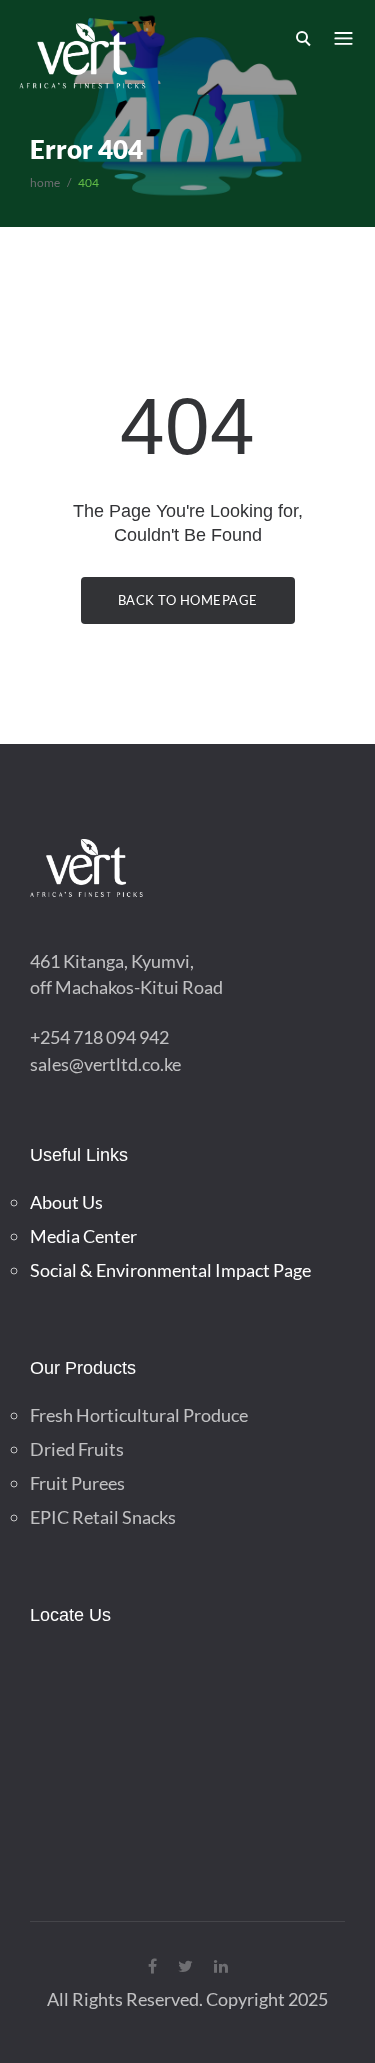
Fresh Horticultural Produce (139, 1415)
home (45, 182)
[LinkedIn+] (221, 1965)
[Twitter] (185, 1965)
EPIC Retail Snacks (103, 1517)
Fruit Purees (77, 1483)
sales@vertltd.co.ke (105, 1064)
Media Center (83, 1236)
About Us (66, 1202)
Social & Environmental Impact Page (170, 1270)
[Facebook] (152, 1965)
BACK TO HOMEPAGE (188, 600)
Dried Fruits (77, 1449)
